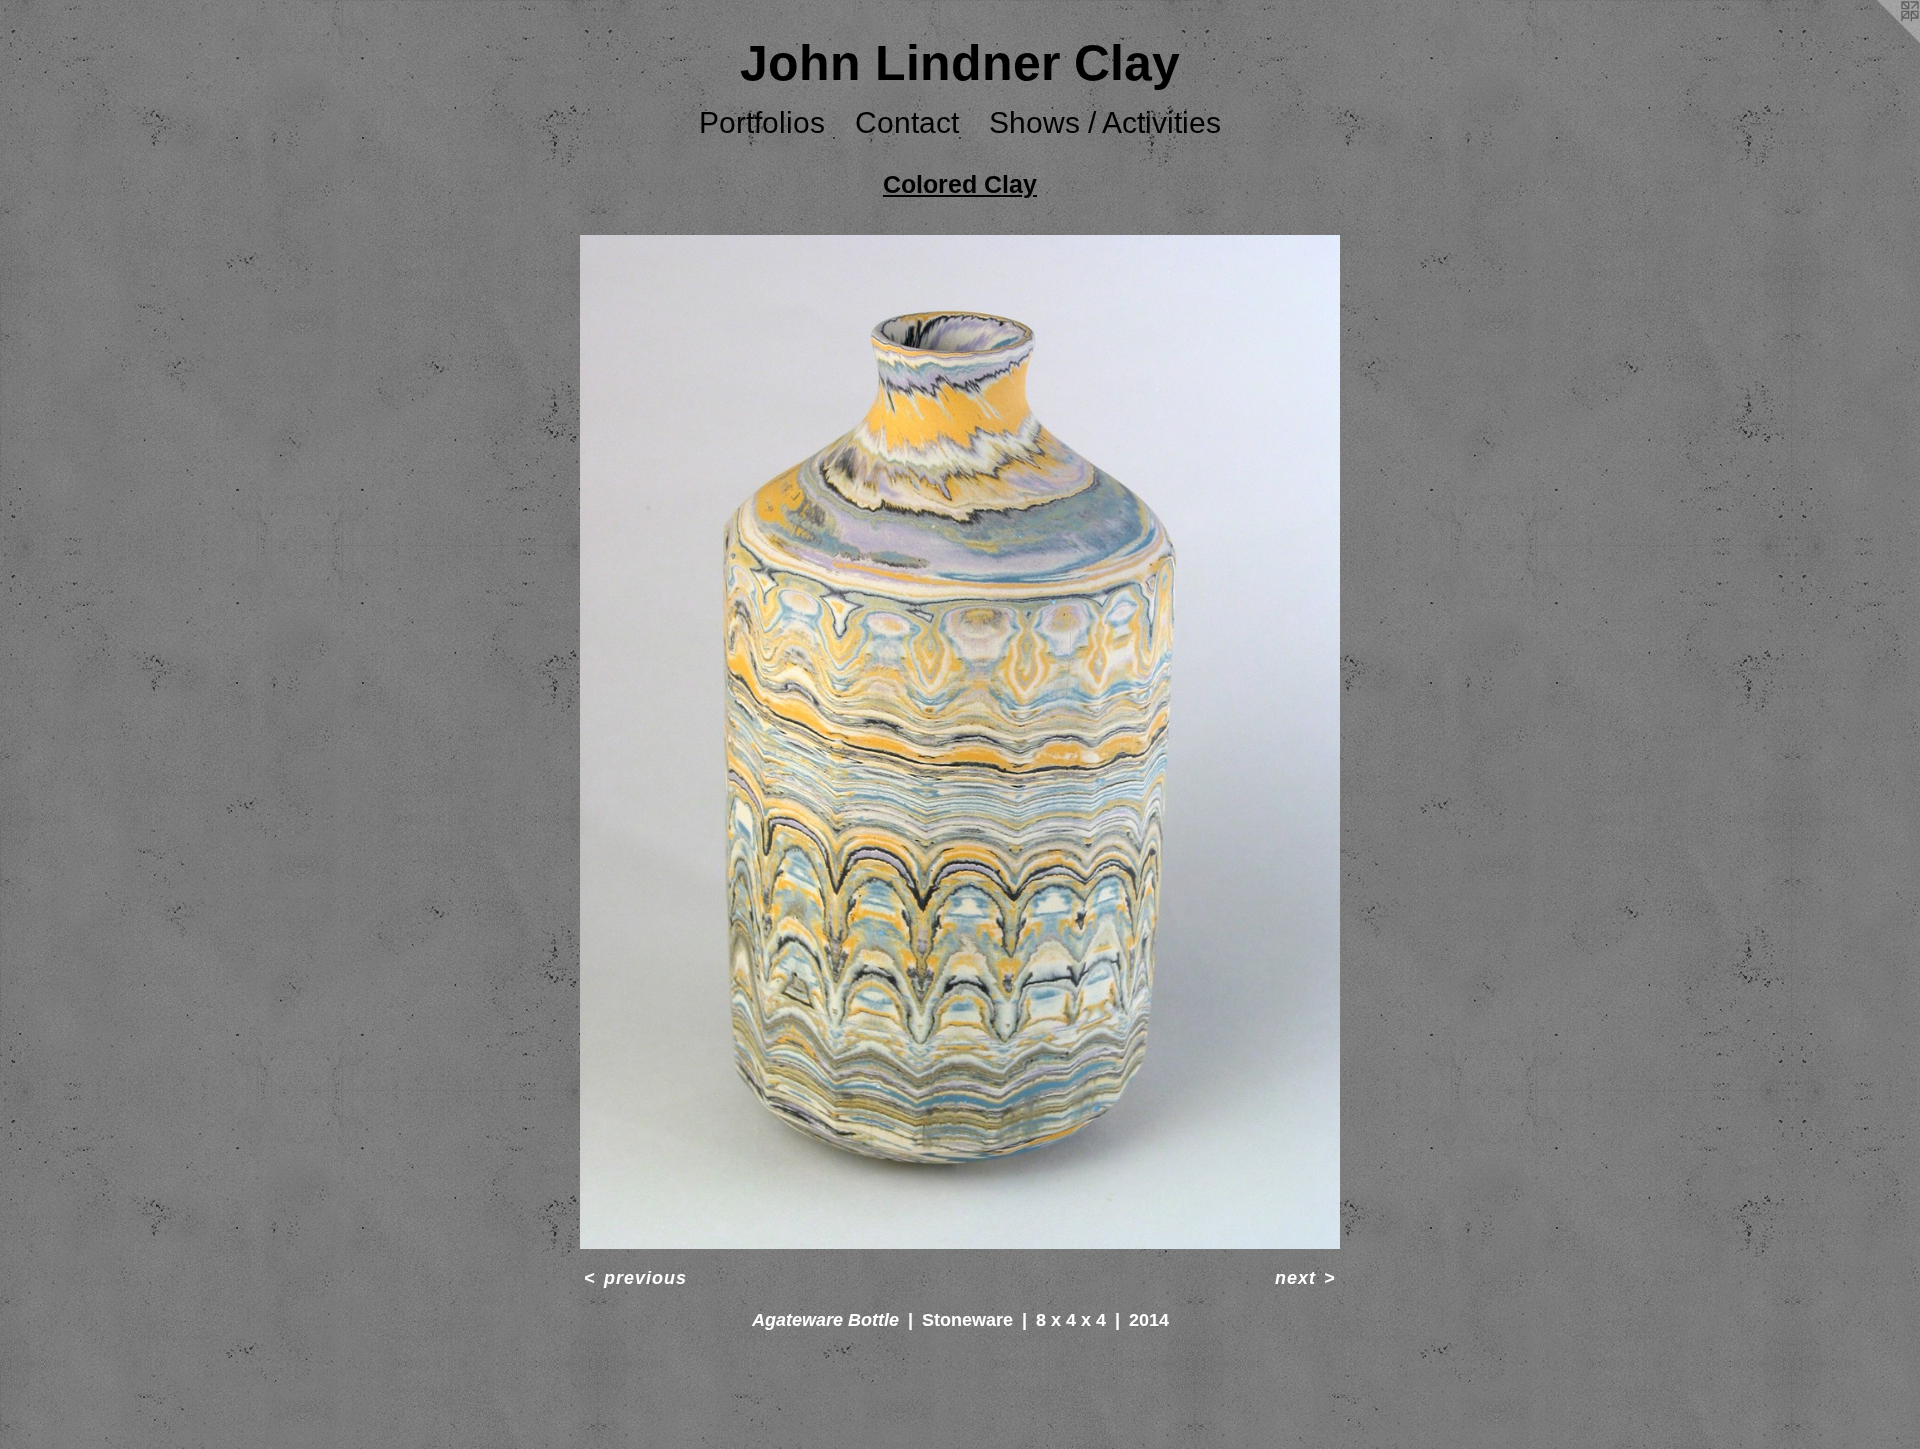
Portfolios (762, 122)
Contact (907, 122)
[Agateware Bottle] (960, 742)
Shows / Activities (1105, 122)
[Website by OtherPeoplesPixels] (1880, 40)
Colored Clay (960, 184)
